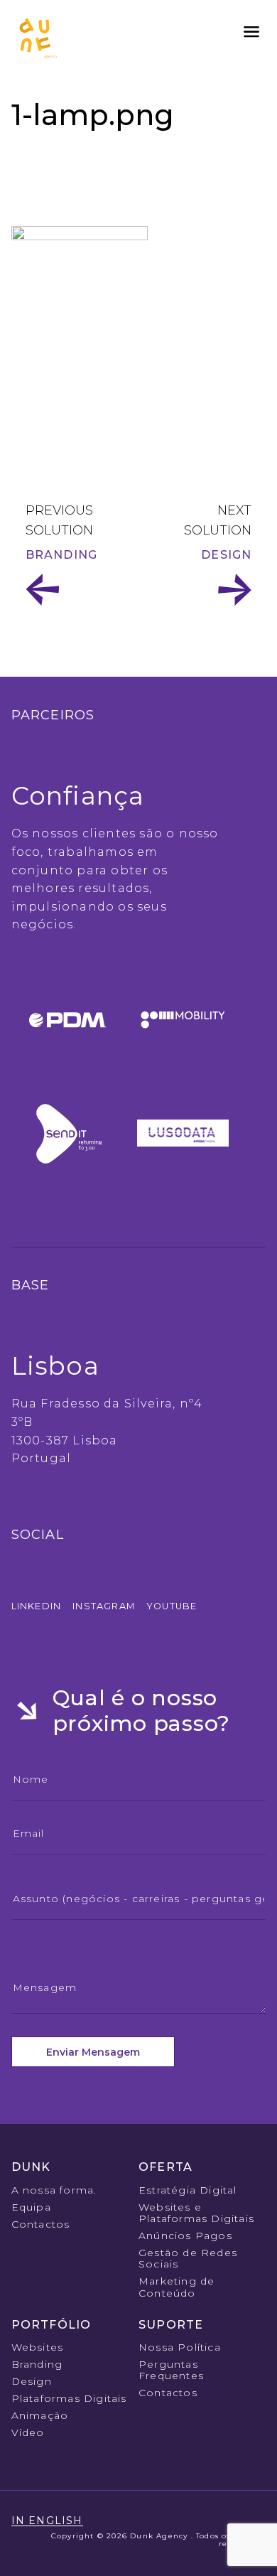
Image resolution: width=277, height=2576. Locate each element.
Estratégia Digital (188, 2190)
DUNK (31, 2167)
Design (226, 555)
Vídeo (28, 2432)
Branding (62, 555)
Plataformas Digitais (69, 2398)
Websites (38, 2347)
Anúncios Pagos (185, 2236)
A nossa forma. (54, 2190)
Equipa (31, 2207)
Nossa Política (180, 2347)
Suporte (171, 2325)
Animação (40, 2415)
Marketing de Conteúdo (176, 2287)
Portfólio (51, 2325)
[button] (251, 32)
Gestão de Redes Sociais (188, 2258)
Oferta (165, 2167)
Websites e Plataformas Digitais (196, 2213)
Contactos (41, 2224)
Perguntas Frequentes (171, 2370)
